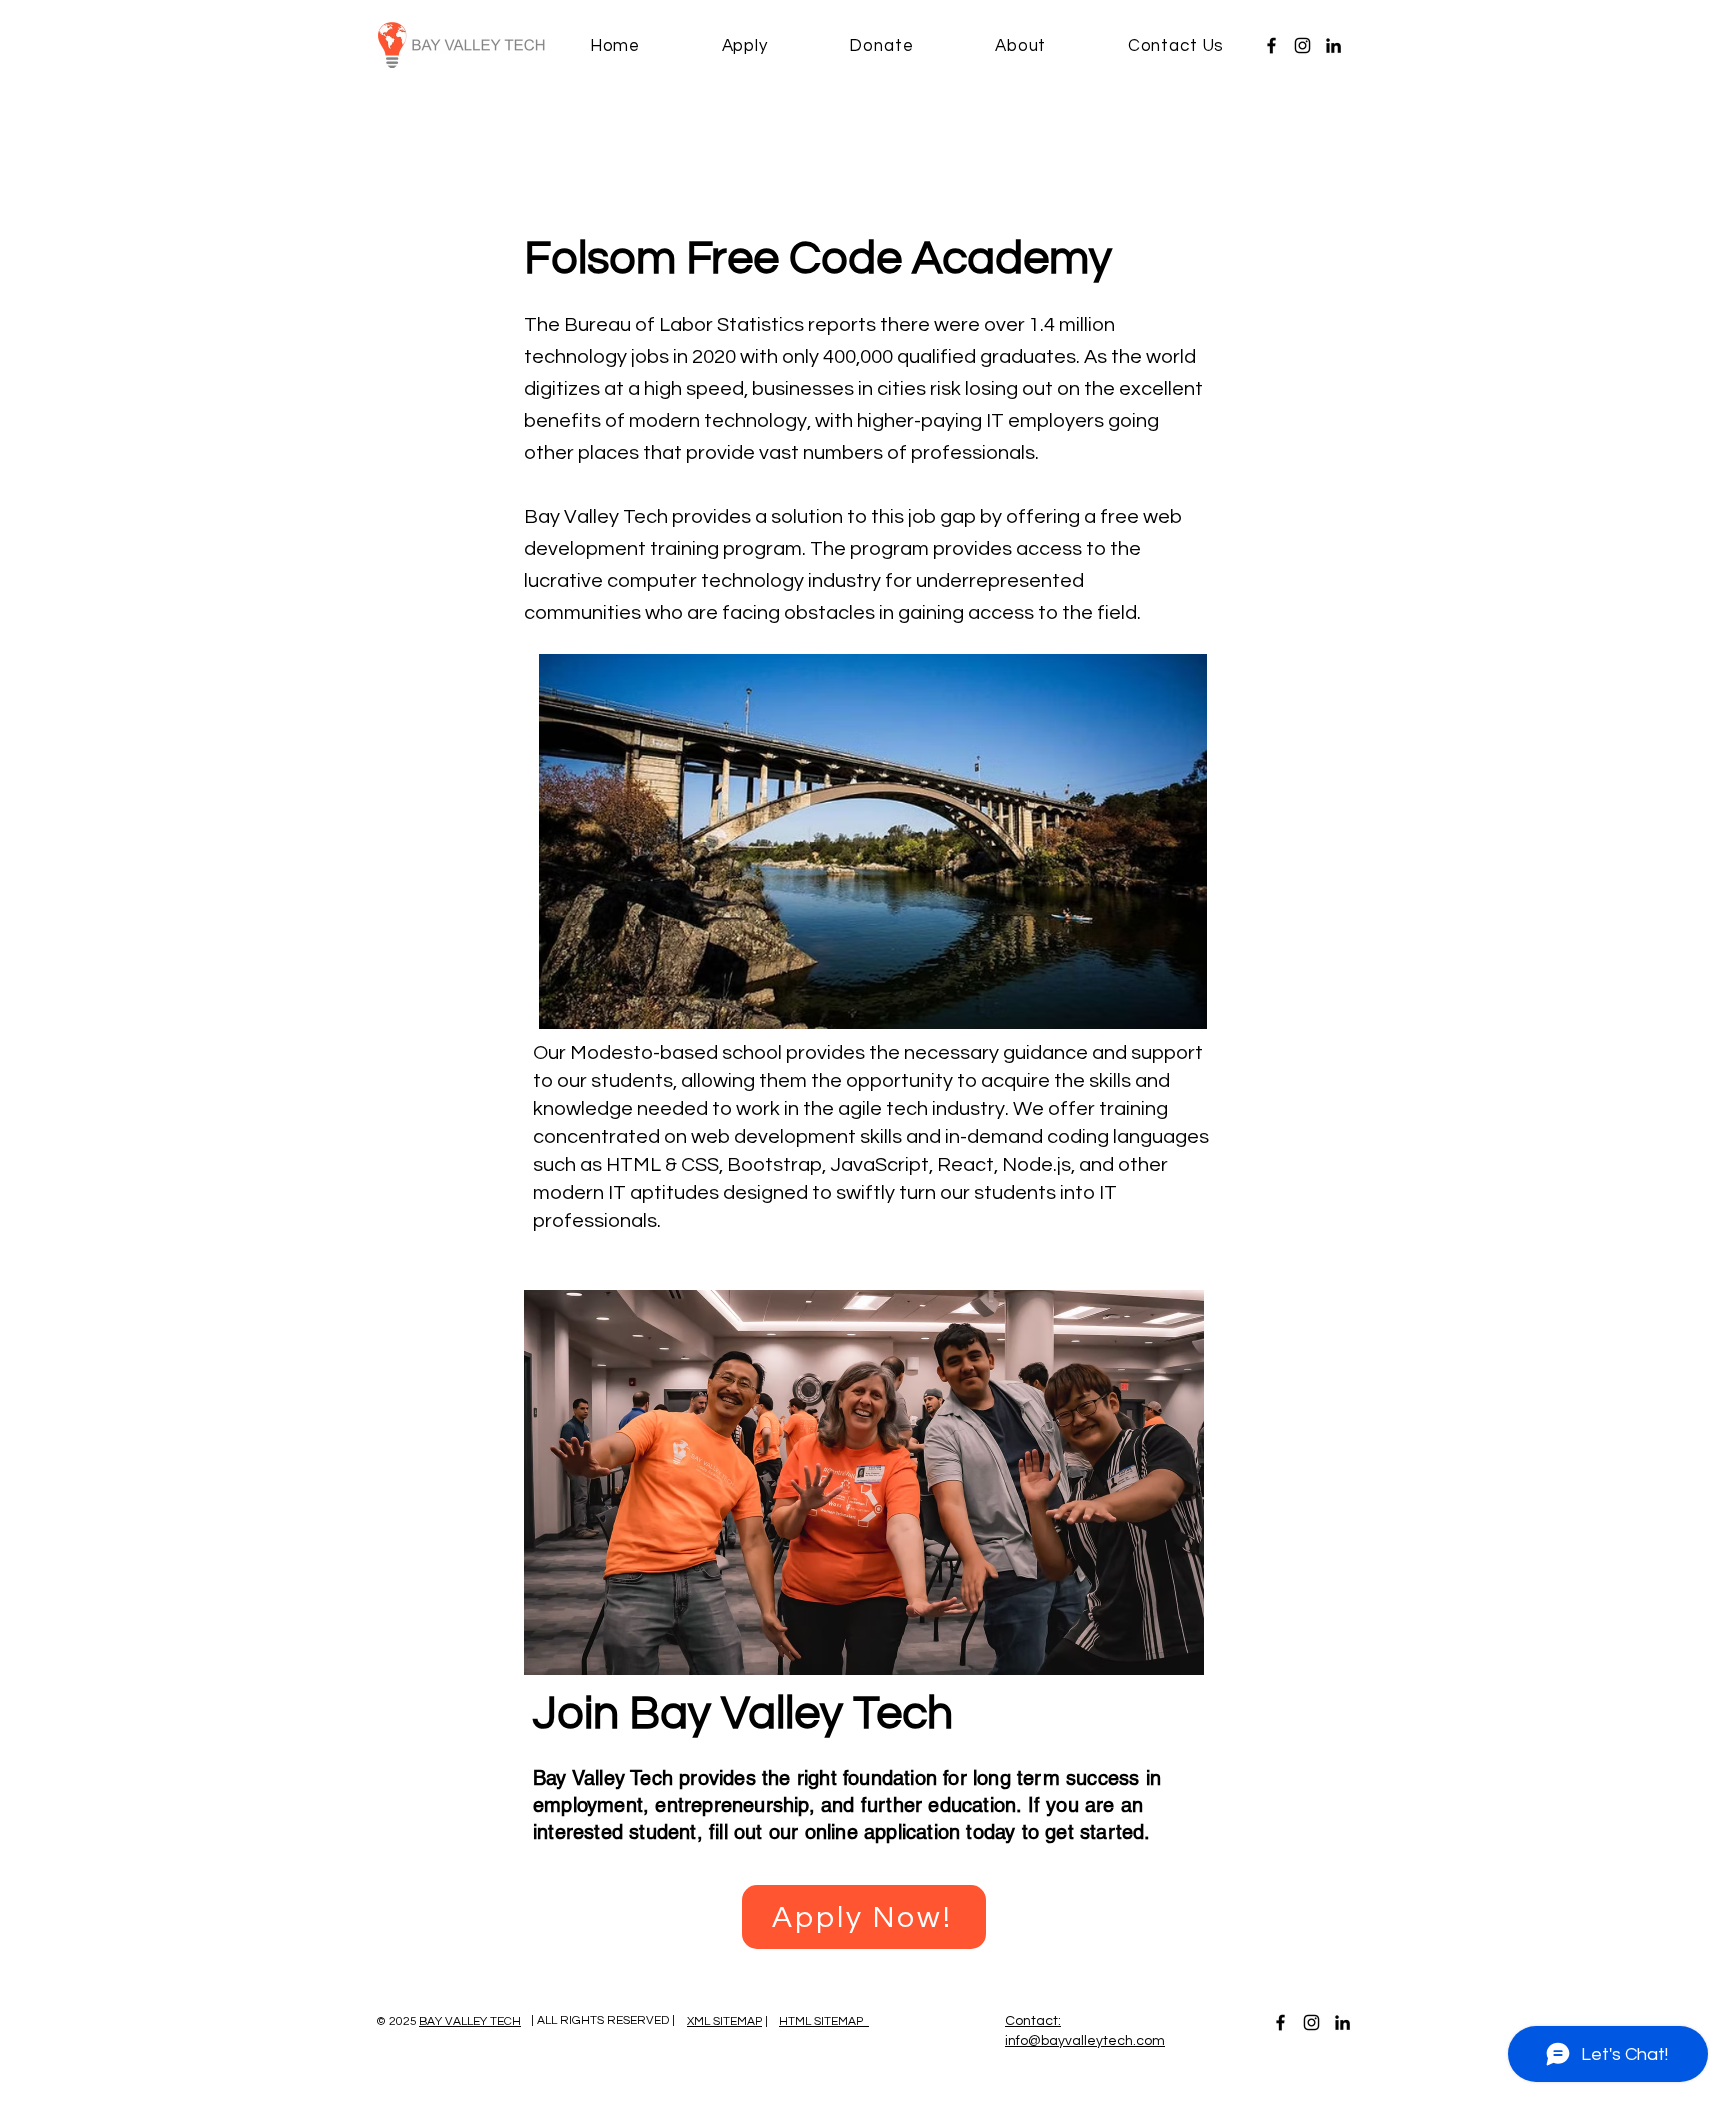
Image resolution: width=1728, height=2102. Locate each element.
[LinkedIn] (1333, 45)
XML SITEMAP (724, 2021)
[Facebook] (1271, 45)
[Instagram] (1302, 45)
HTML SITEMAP (824, 2021)
